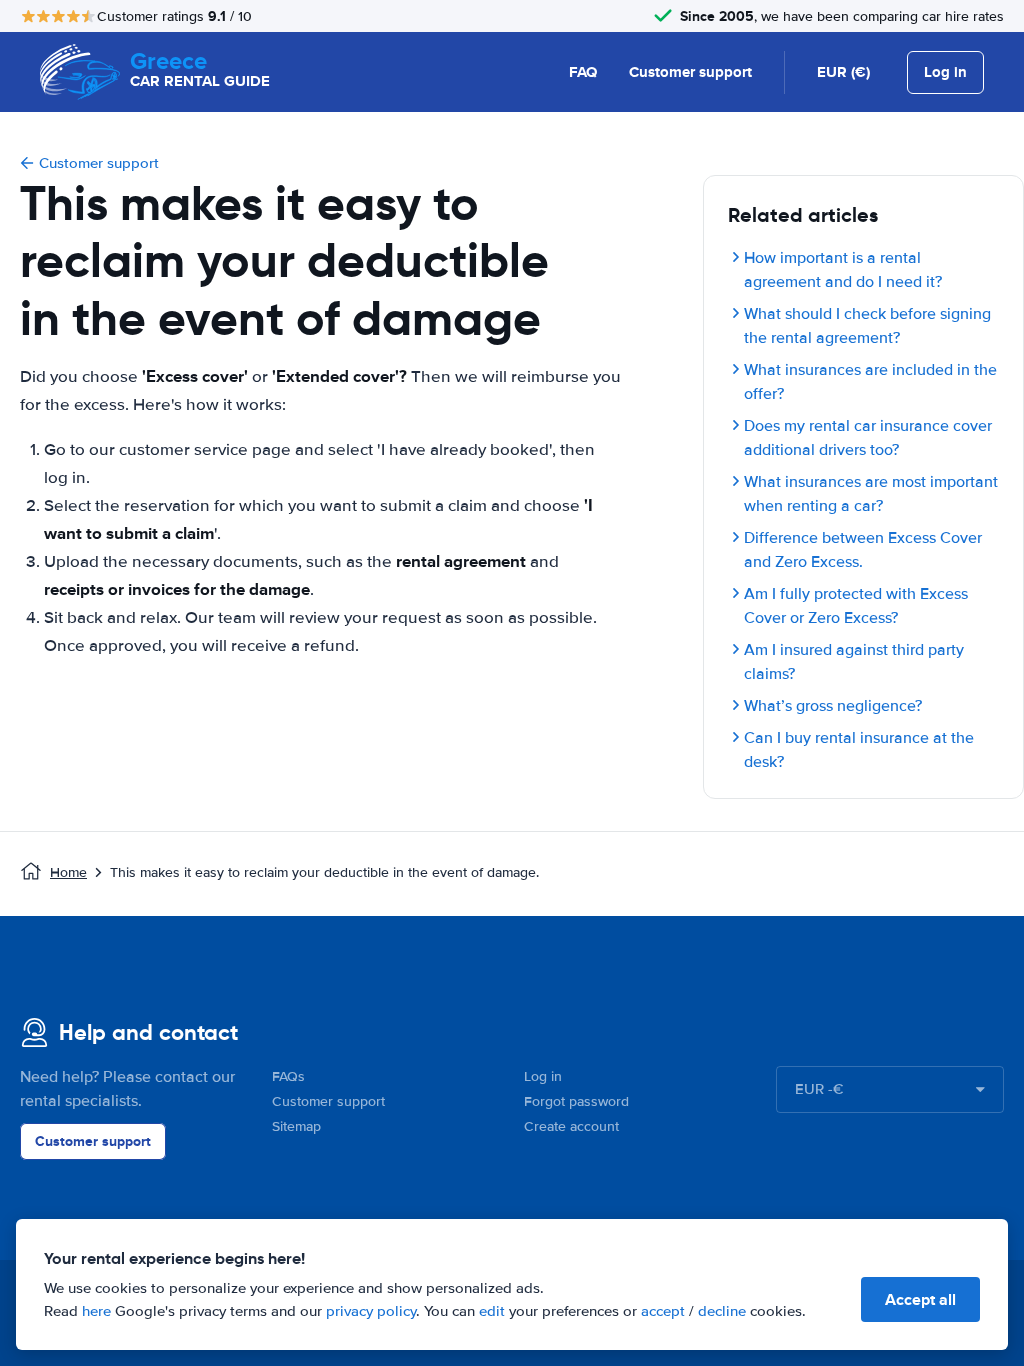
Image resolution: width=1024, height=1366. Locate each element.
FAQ (583, 72)
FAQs (288, 1076)
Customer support (690, 72)
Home (68, 872)
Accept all (920, 1299)
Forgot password (576, 1101)
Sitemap (296, 1126)
